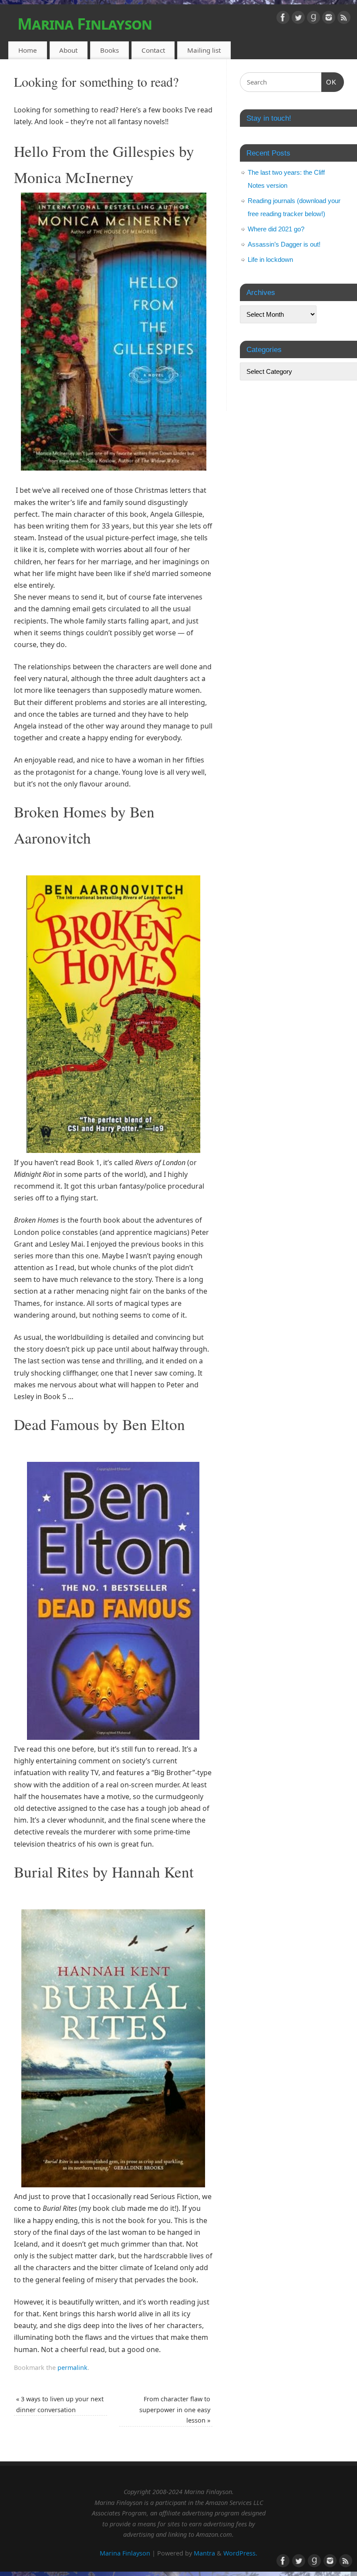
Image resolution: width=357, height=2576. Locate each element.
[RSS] (344, 19)
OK (329, 82)
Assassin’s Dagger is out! (284, 244)
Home (28, 50)
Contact (153, 50)
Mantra (204, 2553)
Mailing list (204, 50)
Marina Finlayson (85, 24)
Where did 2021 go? (276, 229)
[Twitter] (298, 19)
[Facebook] (283, 19)
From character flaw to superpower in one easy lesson (175, 2410)
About (68, 50)
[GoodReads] (313, 19)
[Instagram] (329, 19)
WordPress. (240, 2553)
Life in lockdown (270, 259)
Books (109, 50)
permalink (72, 2368)
